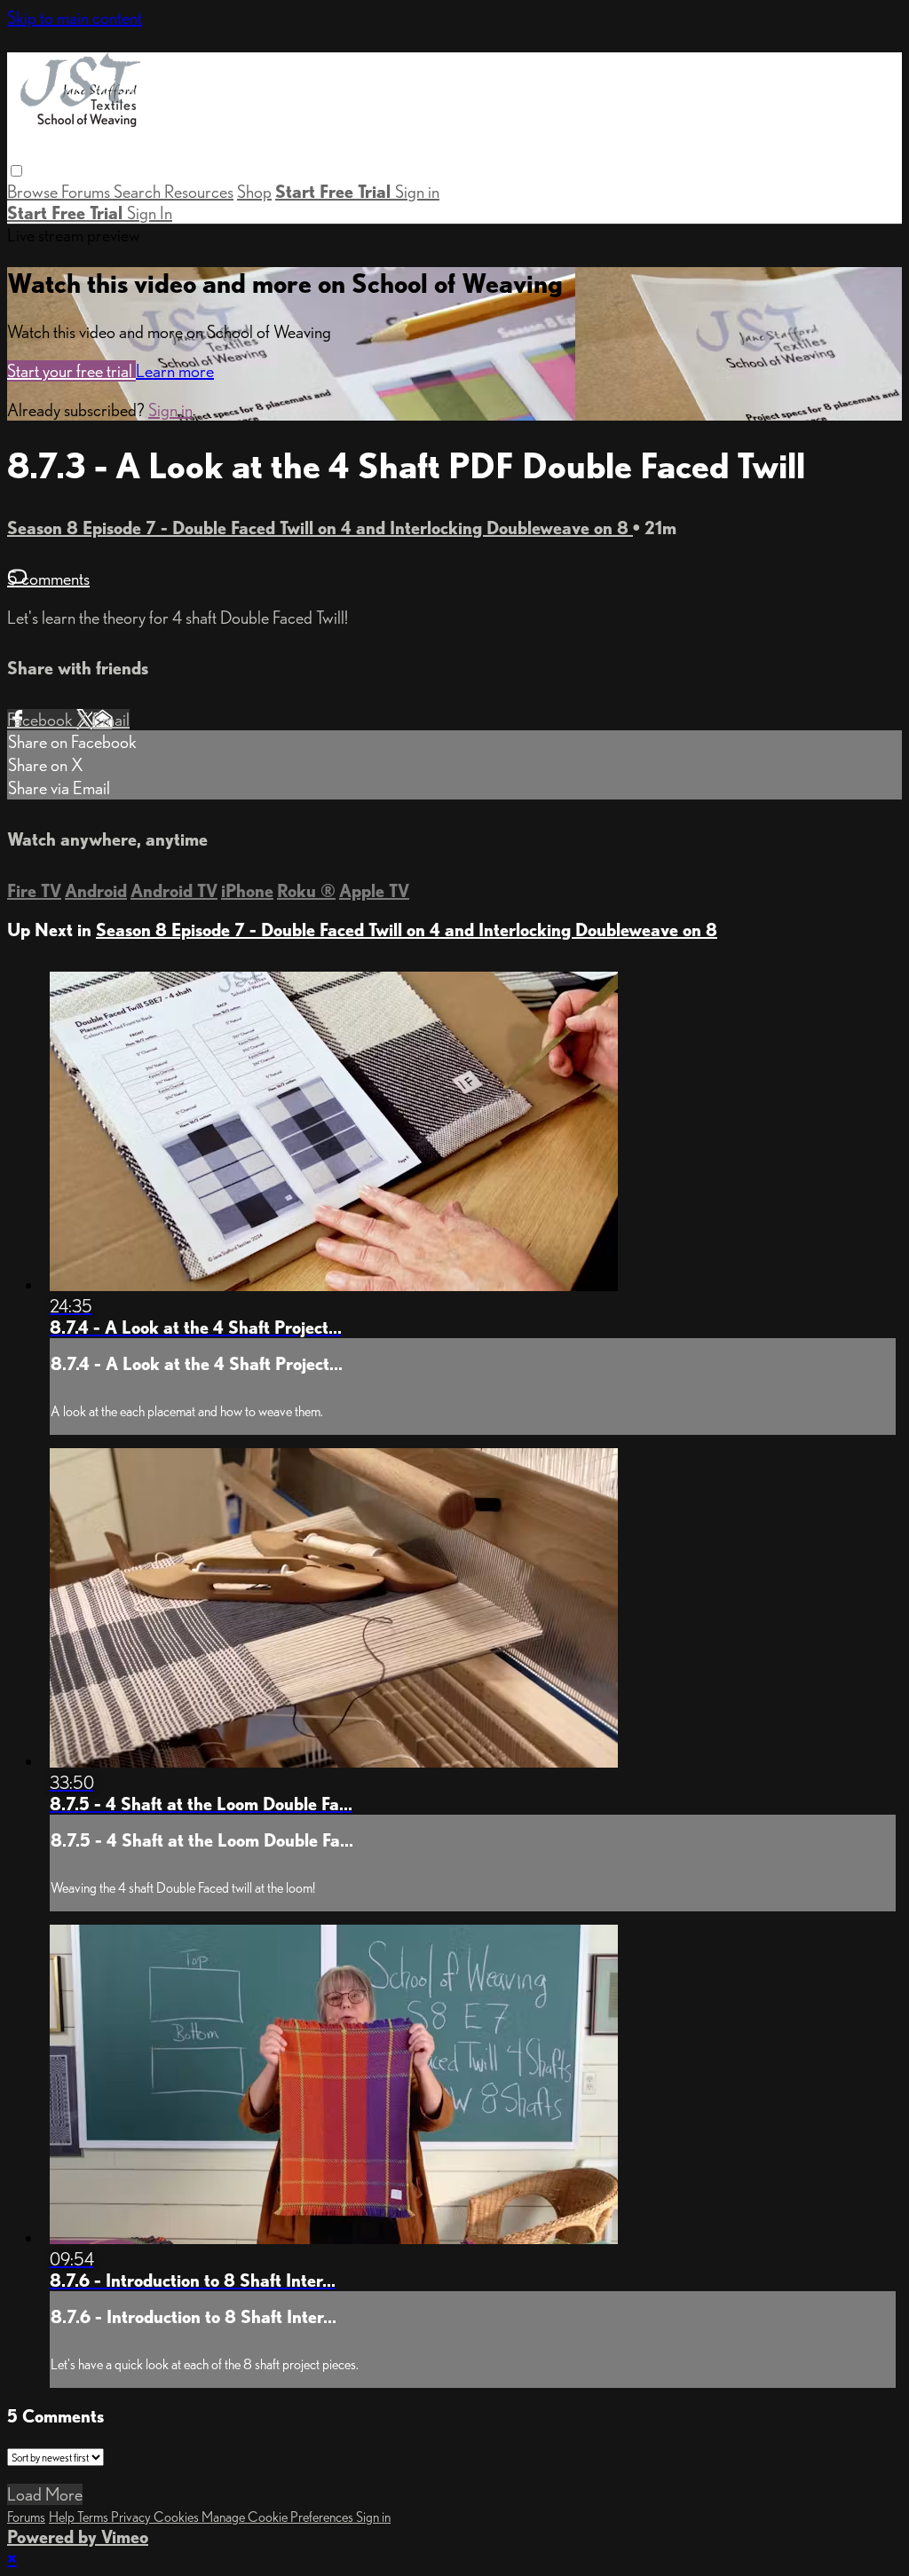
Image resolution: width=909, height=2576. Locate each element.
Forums (87, 192)
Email (111, 720)
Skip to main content (75, 18)
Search (139, 192)
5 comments (48, 579)
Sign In (150, 213)
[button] (16, 171)
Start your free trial (71, 371)
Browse (34, 192)
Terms (94, 2517)
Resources (199, 192)
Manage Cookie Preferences (279, 2517)
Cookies (178, 2517)
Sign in (417, 192)
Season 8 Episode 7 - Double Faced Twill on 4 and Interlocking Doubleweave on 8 (320, 528)
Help (63, 2517)
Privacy (132, 2517)
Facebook (42, 720)
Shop (254, 192)
